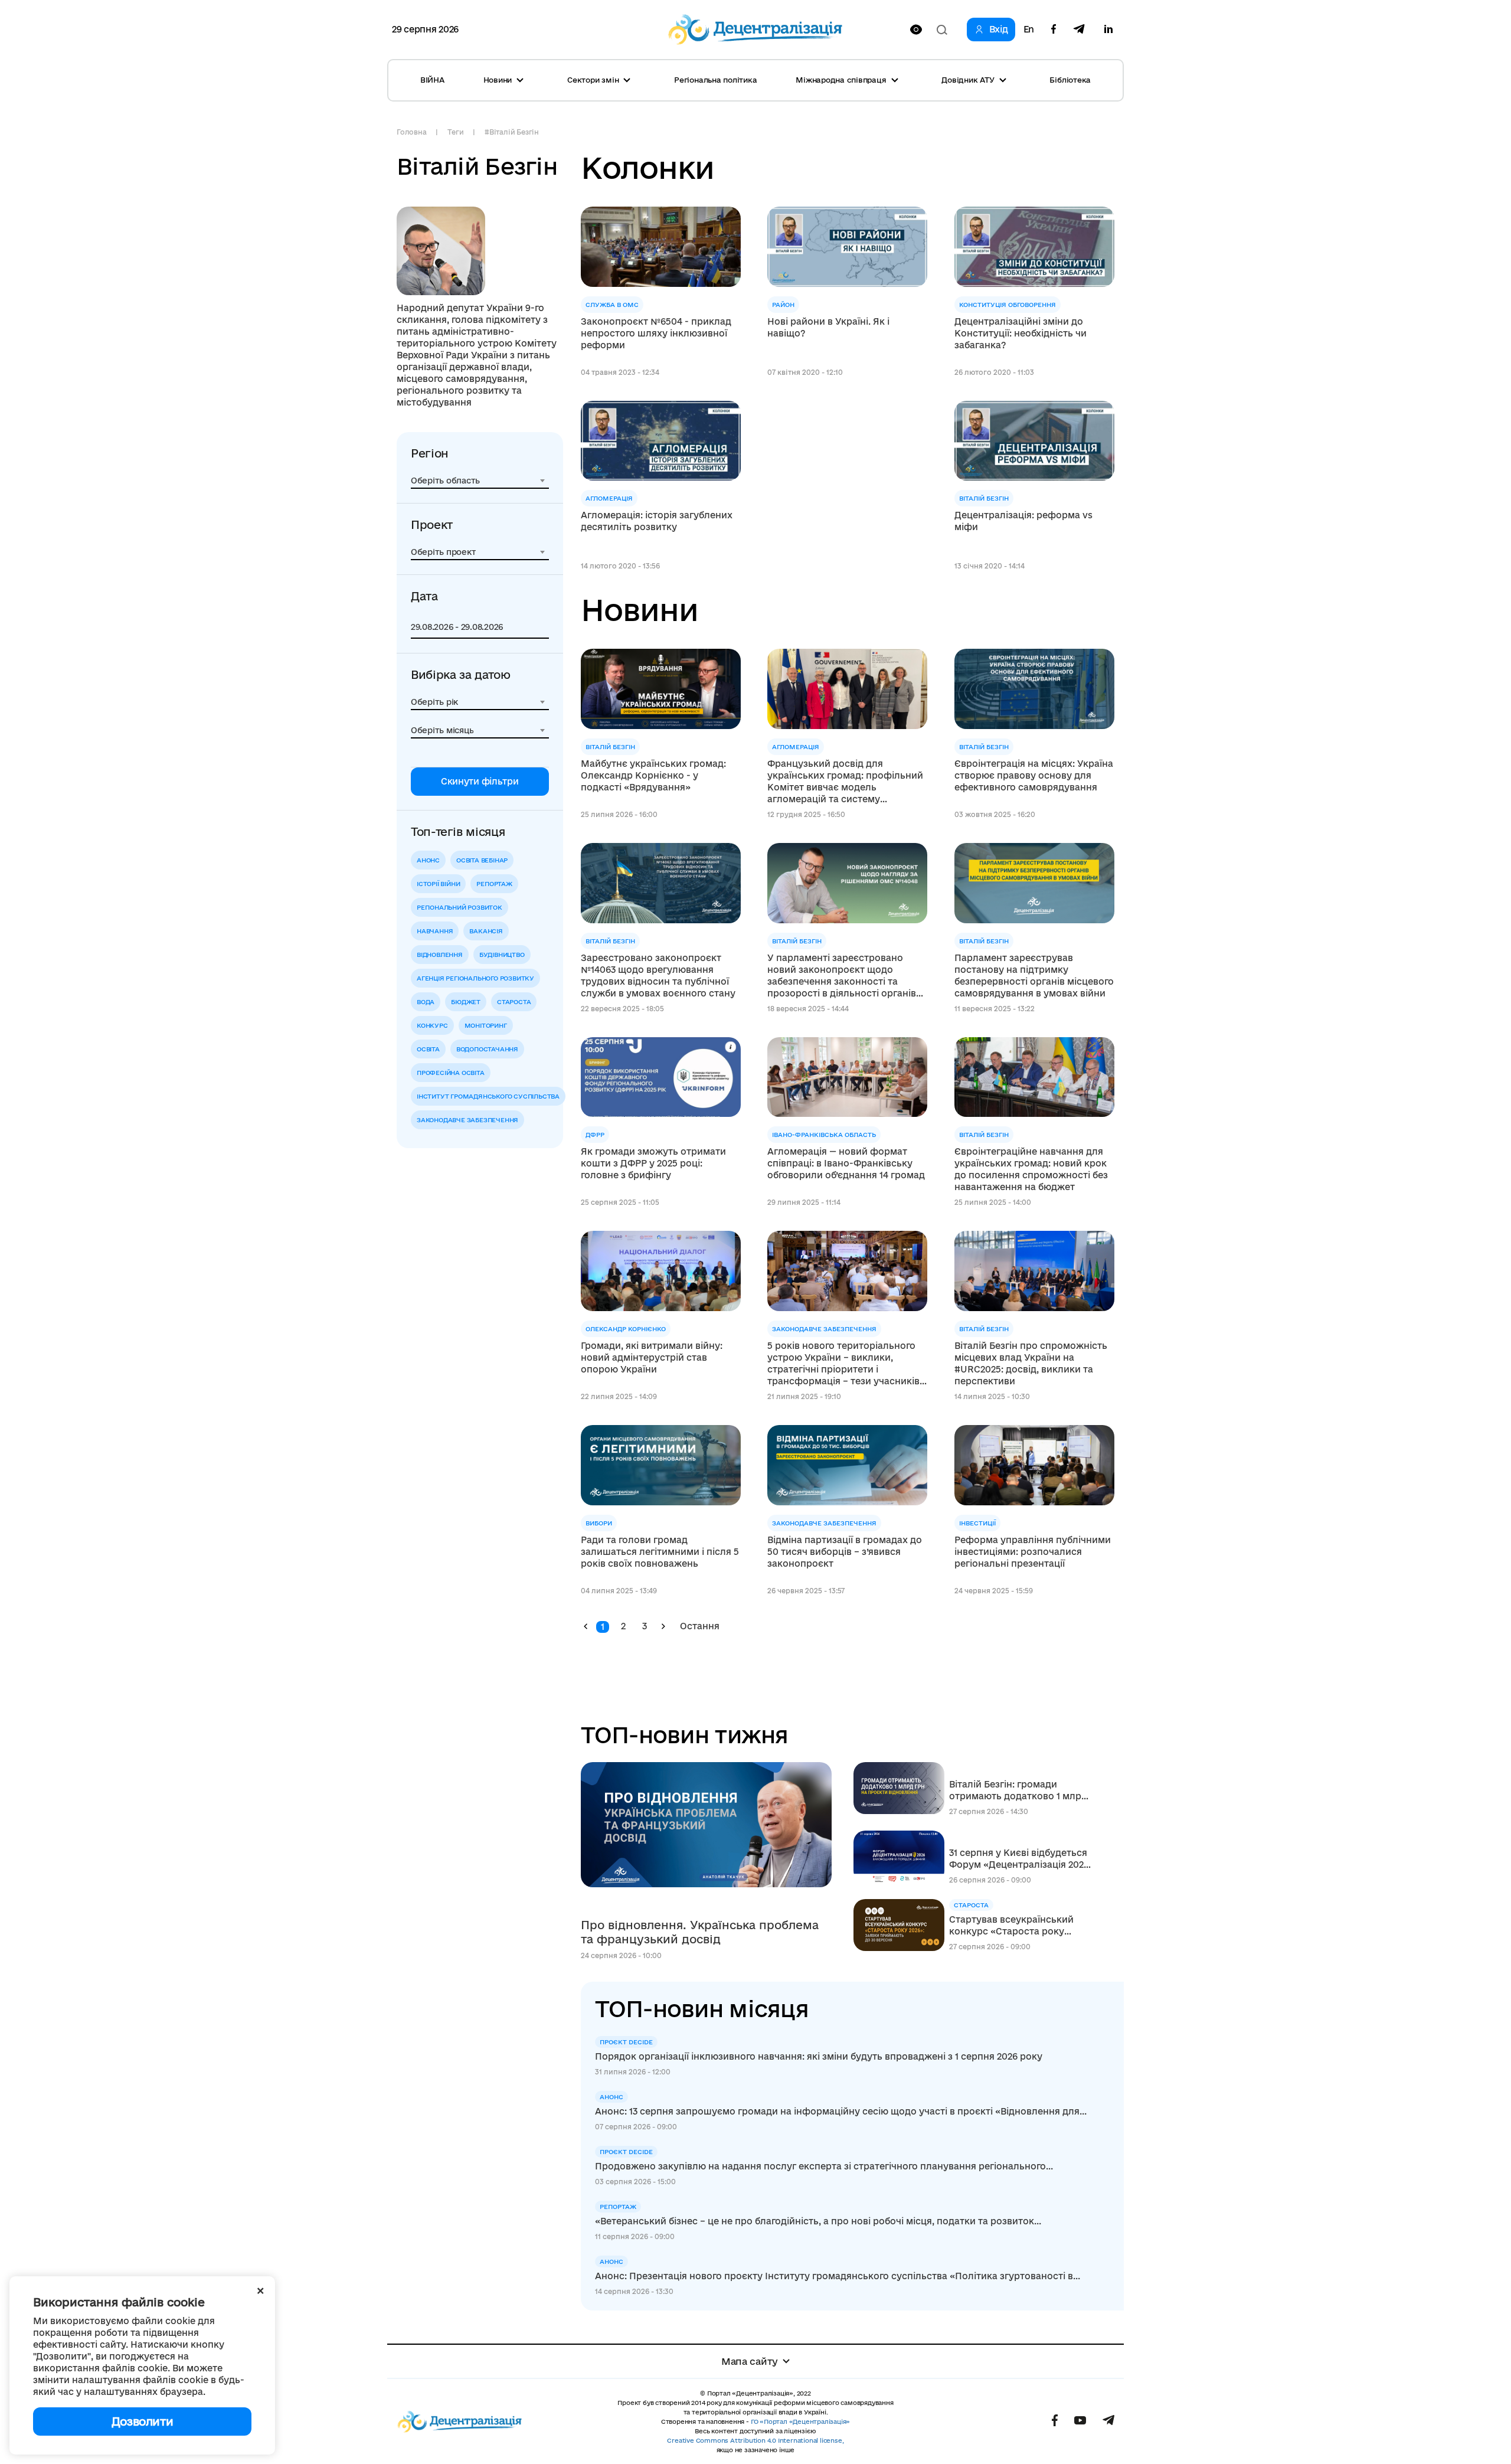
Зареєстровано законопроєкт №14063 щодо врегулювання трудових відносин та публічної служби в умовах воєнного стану (658, 976)
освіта (428, 1049)
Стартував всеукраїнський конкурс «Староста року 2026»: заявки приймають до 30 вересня (1015, 1926)
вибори (599, 1523)
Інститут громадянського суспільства (488, 1096)
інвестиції (977, 1523)
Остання (700, 1626)
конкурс (432, 1025)
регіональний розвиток (459, 907)
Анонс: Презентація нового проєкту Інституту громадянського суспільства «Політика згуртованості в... (838, 2276)
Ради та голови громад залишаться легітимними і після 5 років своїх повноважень (660, 1552)
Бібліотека (1070, 80)
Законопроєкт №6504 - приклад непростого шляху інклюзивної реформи (656, 333)
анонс (428, 860)
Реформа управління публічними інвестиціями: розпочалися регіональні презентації (1033, 1552)
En (1029, 30)
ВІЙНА (432, 80)
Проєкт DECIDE (626, 2042)
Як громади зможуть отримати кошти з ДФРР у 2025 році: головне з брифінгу (653, 1163)
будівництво (502, 955)
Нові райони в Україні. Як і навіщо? (828, 327)
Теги (455, 132)
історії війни (438, 884)
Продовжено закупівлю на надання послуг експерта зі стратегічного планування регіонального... (824, 2166)
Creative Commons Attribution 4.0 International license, (755, 2440)
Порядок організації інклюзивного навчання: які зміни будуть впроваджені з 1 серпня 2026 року (819, 2056)
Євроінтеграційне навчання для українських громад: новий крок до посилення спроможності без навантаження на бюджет (1031, 1169)
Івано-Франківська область (824, 1135)
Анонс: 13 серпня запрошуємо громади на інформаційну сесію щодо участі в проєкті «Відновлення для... (841, 2111)
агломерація (609, 498)
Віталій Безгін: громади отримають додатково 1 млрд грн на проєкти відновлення (1018, 1791)
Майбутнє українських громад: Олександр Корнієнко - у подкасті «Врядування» (653, 775)
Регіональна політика (715, 80)
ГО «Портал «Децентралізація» (800, 2421)
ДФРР (595, 1135)
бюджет (466, 1002)
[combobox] (480, 481)
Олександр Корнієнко (626, 1329)
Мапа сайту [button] (750, 2361)
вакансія (486, 931)
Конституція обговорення (1008, 305)
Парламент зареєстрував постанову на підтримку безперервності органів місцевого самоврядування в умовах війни (1034, 976)
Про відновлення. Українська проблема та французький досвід (700, 1932)
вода (426, 1002)
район (783, 305)
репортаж (494, 884)
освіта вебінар (482, 860)
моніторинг (486, 1025)
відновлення (440, 955)
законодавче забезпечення (467, 1120)
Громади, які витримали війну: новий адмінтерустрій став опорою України (652, 1357)
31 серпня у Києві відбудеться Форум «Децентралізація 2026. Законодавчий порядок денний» (1020, 1859)
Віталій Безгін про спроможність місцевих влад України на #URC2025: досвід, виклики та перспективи (1031, 1363)
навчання (435, 931)
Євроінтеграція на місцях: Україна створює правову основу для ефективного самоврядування (1034, 775)
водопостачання (487, 1049)
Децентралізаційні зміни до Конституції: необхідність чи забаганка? (1021, 333)
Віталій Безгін (984, 498)
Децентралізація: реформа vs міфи (1023, 521)
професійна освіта (451, 1073)
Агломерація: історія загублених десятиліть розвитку (657, 521)
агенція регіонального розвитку (475, 978)
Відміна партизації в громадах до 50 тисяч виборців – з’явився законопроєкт (845, 1552)
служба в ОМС (612, 305)
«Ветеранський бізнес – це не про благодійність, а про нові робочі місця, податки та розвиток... (818, 2221)
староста (514, 1002)
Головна (411, 132)
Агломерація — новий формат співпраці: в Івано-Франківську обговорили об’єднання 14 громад (846, 1163)
